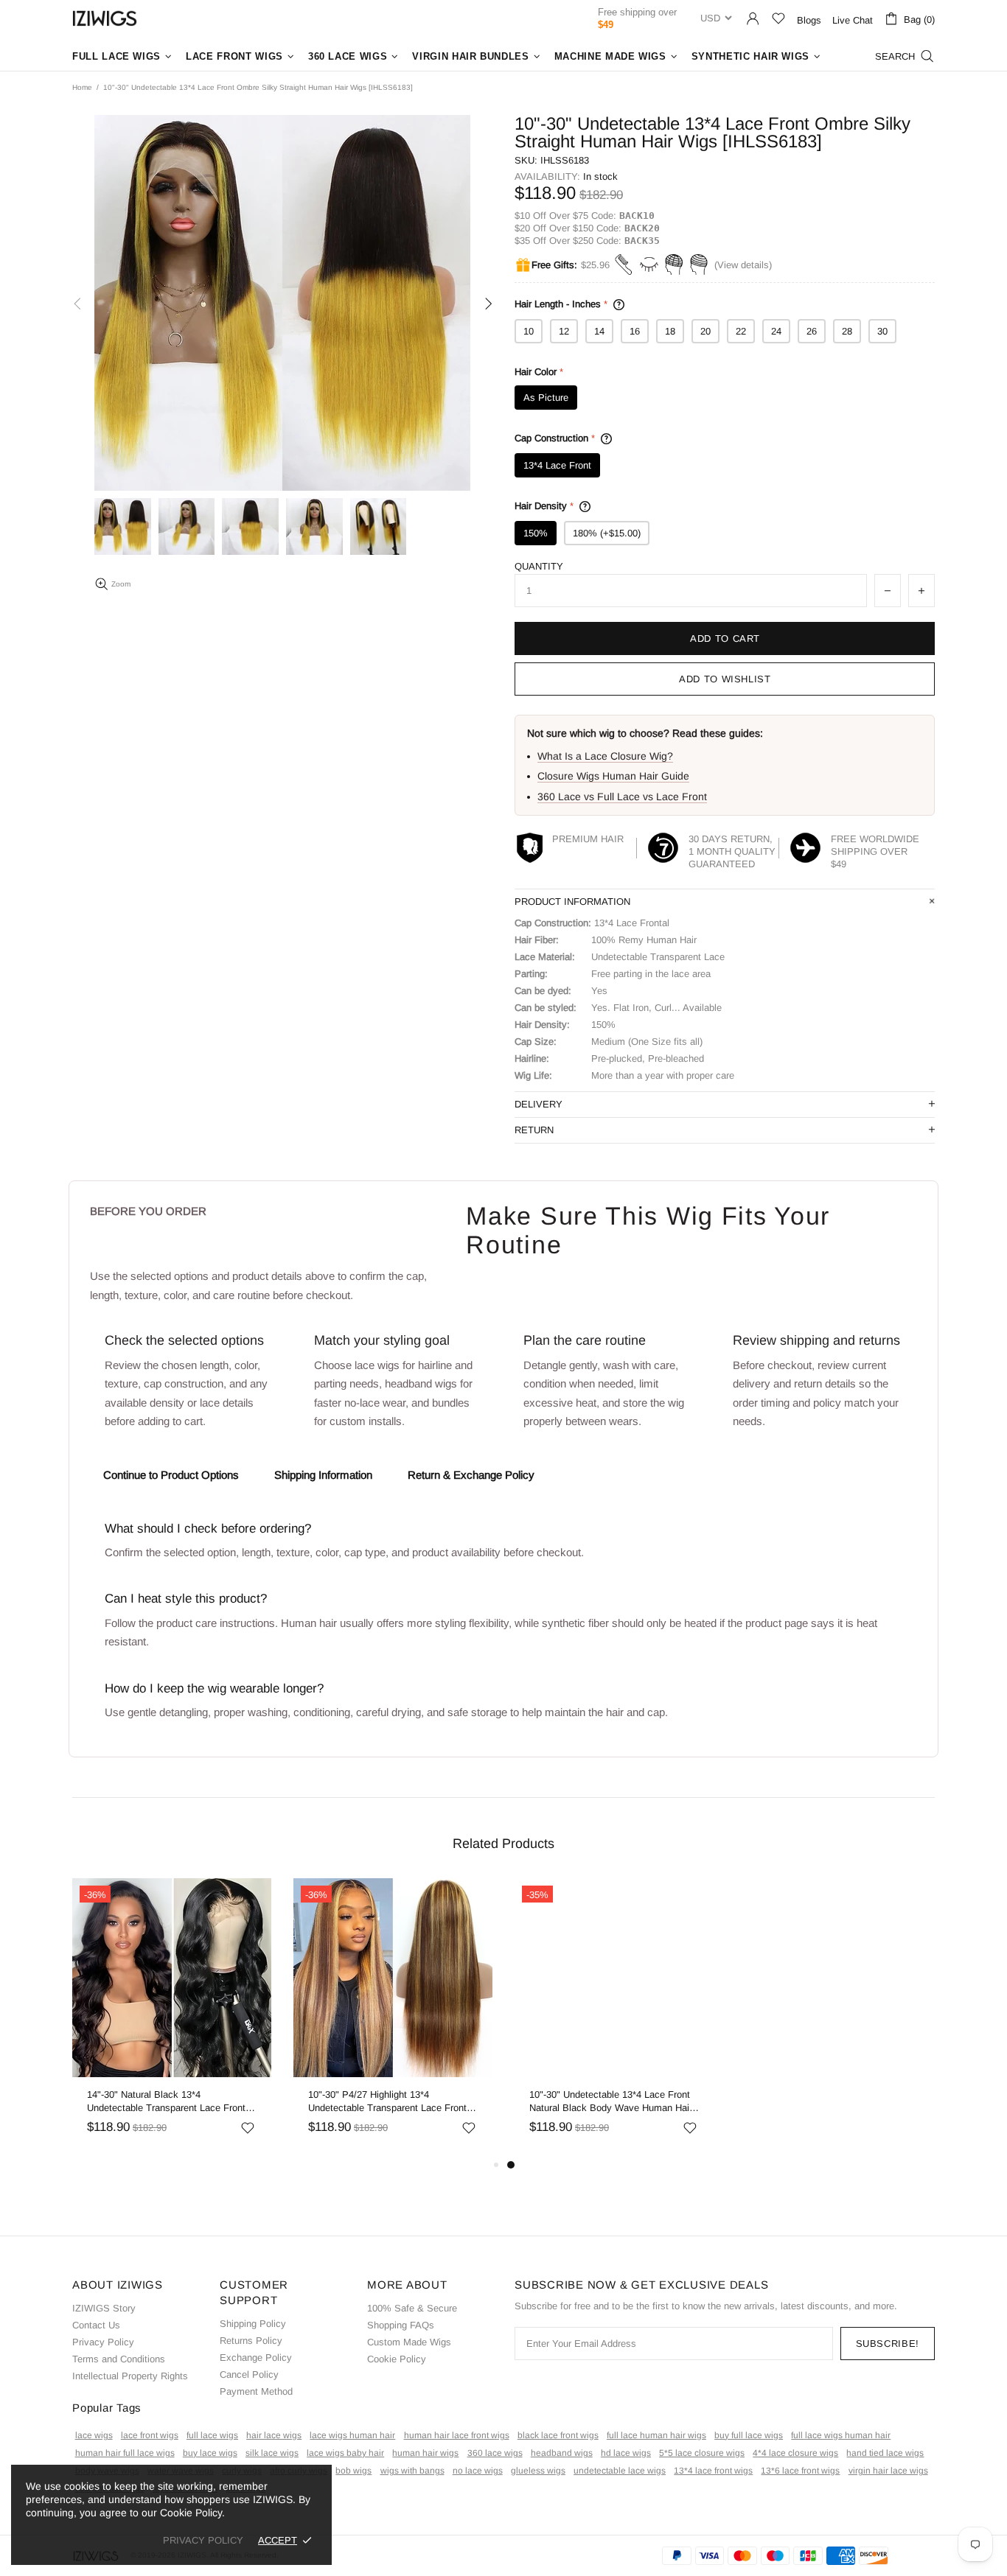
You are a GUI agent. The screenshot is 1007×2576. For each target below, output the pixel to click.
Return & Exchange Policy (471, 1475)
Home (82, 87)
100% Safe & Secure (412, 2308)
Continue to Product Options (171, 1475)
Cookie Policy (397, 2359)
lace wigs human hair (352, 2435)
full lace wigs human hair (841, 2435)
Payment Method (256, 2391)
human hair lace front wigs (457, 2435)
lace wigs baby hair (345, 2453)
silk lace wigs (272, 2453)
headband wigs (562, 2453)
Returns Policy (251, 2341)
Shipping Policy (253, 2324)
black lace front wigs (558, 2435)
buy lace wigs (210, 2453)
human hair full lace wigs (125, 2453)
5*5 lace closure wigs (702, 2453)
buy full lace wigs (749, 2435)
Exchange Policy (256, 2358)
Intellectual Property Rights (130, 2376)
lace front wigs (150, 2435)
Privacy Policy (103, 2342)
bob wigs (353, 2471)
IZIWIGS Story (104, 2308)
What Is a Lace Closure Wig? (605, 756)
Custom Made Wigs (409, 2342)
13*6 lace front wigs (800, 2471)
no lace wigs (478, 2471)
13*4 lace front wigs (713, 2471)
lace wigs (94, 2435)
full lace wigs (212, 2435)
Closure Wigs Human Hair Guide (613, 776)
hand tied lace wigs (885, 2453)
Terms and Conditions (119, 2359)
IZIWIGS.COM (105, 18)
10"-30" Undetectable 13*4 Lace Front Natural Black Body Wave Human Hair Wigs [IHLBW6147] (611, 2102)
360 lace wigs (495, 2453)
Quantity (539, 566)
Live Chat (853, 20)
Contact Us (96, 2325)
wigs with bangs (412, 2471)
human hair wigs (425, 2453)
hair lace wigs (274, 2435)
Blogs (809, 20)
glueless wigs (538, 2471)
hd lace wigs (626, 2453)
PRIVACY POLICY (203, 2540)
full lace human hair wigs (656, 2435)
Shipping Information (323, 1475)
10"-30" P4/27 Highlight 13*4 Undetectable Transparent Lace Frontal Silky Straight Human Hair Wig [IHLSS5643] (391, 2102)
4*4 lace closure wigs (795, 2453)
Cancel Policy (249, 2374)
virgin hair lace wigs (888, 2471)
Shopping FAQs (401, 2325)
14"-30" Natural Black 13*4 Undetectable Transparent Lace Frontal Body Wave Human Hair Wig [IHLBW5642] (170, 2102)
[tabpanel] (614, 2017)
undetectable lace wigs (620, 2471)
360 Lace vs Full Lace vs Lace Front (622, 797)
